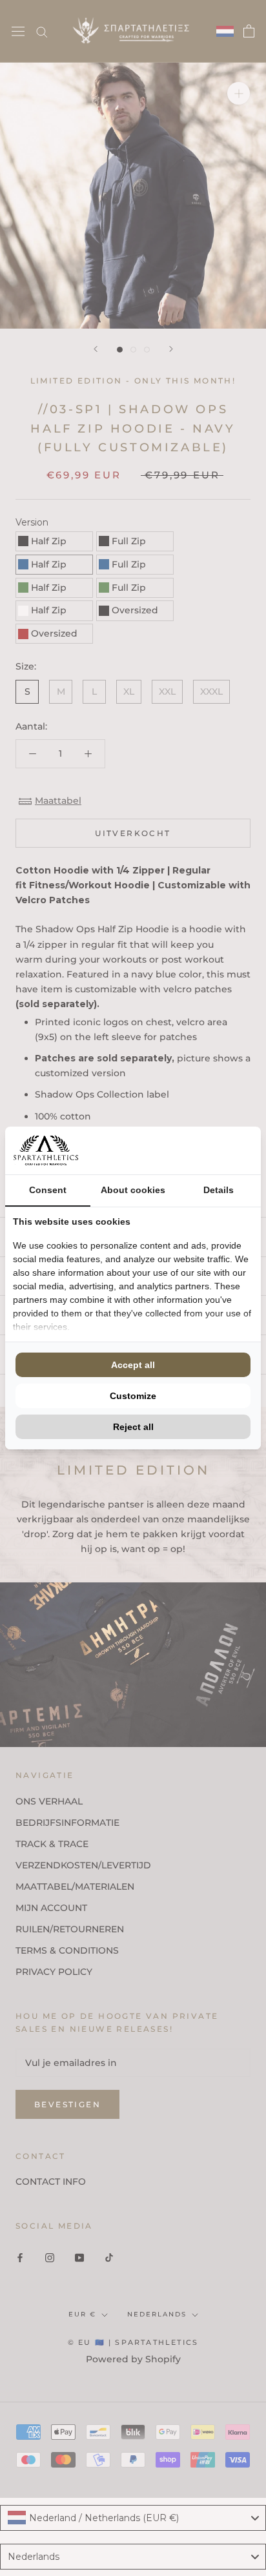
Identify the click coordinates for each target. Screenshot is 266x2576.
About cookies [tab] (133, 1190)
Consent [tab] (48, 1190)
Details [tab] (219, 1190)
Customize (133, 1396)
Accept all (133, 1365)
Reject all (133, 1427)
